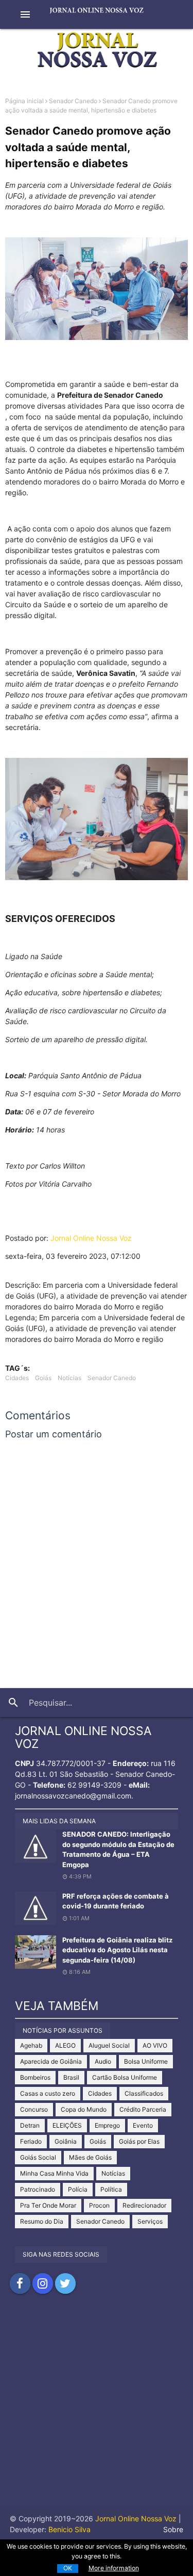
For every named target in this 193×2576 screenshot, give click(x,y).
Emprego (107, 2125)
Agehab (31, 2045)
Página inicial (24, 101)
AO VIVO (155, 2045)
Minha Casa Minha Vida (54, 2173)
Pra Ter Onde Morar (48, 2205)
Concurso (34, 2109)
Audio (103, 2061)
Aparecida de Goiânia (51, 2061)
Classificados (144, 2093)
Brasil (71, 2077)
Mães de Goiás (90, 2157)
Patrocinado (38, 2189)
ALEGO (65, 2045)
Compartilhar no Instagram (43, 2283)
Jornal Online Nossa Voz (91, 1238)
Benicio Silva (69, 2529)
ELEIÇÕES (67, 2125)
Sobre (173, 2529)
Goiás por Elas (139, 2141)
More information (114, 2568)
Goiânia (66, 2141)
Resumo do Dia (42, 2221)
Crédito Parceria (143, 2109)
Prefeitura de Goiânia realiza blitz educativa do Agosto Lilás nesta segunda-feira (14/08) (117, 1950)
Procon (99, 2205)
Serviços (150, 2221)
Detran (30, 2125)
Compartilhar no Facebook (20, 2283)
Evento (143, 2125)
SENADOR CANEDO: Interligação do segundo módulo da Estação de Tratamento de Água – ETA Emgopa (118, 1849)
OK (68, 2568)
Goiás (43, 1378)
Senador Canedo (73, 101)
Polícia (78, 2189)
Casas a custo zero (48, 2093)
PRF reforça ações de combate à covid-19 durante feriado (116, 1901)
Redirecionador (144, 2205)
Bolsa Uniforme (146, 2061)
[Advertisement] (97, 2411)
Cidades (17, 1378)
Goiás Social (38, 2157)
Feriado (31, 2141)
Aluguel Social (109, 2045)
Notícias (69, 1378)
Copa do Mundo (84, 2109)
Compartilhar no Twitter (65, 2283)
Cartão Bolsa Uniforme (125, 2077)
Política (111, 2189)
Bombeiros (35, 2077)
